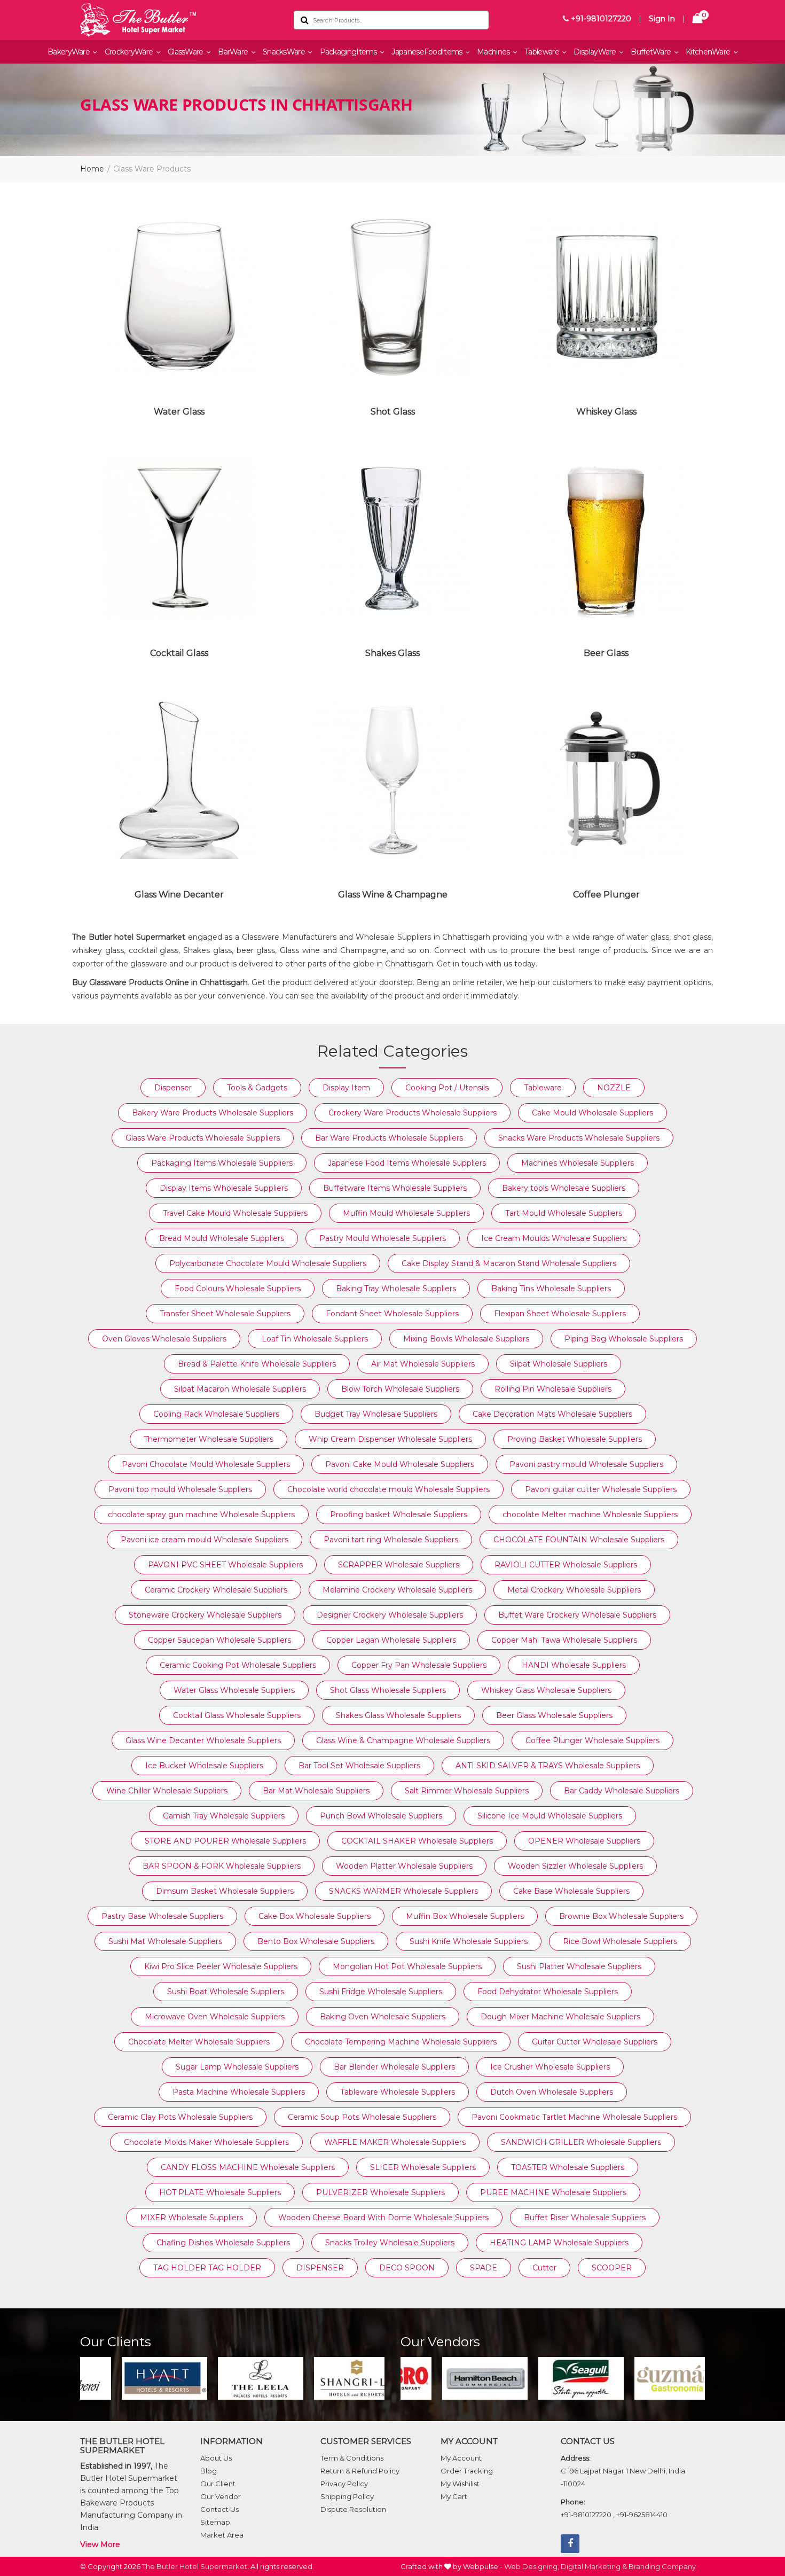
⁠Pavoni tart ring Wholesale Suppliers (391, 1540)
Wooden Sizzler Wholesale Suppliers (575, 1866)
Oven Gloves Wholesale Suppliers (164, 1339)
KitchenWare (709, 52)
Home (92, 169)
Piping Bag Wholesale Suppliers (624, 1339)
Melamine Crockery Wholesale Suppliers (397, 1590)
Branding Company (662, 2566)
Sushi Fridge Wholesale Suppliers (381, 1992)
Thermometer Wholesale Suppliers (209, 1439)
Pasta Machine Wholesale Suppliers (239, 2092)
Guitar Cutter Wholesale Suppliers (595, 2042)
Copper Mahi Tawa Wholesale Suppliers (564, 1640)
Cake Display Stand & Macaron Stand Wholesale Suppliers (509, 1263)
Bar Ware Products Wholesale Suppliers (389, 1138)
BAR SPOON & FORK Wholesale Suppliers (222, 1866)
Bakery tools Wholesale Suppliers (564, 1188)
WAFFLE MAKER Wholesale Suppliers (395, 2142)
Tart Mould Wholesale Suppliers (564, 1213)
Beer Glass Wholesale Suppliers (554, 1715)
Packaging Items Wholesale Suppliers (222, 1163)
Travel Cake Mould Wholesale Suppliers (235, 1213)
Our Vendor (221, 2496)
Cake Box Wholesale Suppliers (315, 1916)
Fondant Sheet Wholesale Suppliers (392, 1314)
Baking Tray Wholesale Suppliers (396, 1289)
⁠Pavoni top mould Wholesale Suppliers (180, 1489)
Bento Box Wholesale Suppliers (316, 1941)
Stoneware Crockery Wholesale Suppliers (205, 1615)
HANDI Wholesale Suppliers (574, 1665)
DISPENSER (320, 2268)
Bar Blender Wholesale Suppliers (394, 2067)
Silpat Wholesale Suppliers (559, 1364)
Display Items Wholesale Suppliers (224, 1188)
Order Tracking (467, 2471)
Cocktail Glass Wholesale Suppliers (237, 1715)
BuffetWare (651, 52)
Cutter (544, 2268)
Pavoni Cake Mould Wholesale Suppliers (400, 1464)
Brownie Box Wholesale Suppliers (621, 1916)
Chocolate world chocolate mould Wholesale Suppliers (388, 1489)
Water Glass (179, 412)
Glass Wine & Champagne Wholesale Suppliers (403, 1740)
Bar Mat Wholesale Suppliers (316, 1791)
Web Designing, (532, 2566)
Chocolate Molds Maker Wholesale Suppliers (206, 2142)
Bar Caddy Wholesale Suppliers (622, 1791)
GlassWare (186, 52)
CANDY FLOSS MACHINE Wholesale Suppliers (248, 2167)
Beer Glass (606, 653)
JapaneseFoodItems (427, 52)
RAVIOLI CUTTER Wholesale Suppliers (566, 1565)
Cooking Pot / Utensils (447, 1088)
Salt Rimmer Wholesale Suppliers (467, 1791)
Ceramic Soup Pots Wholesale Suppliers (362, 2117)
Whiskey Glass (606, 412)
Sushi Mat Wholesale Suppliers (165, 1941)
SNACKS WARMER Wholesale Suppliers (403, 1891)
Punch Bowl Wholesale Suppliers (381, 1816)
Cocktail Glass (179, 653)
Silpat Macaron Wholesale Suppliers (240, 1389)
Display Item (346, 1088)
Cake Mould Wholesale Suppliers (592, 1113)
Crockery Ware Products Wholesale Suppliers (413, 1113)
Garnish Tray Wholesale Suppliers (224, 1816)
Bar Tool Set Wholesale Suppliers (359, 1766)
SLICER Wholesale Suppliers (423, 2167)
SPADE (484, 2268)
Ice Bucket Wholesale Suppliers (204, 1766)
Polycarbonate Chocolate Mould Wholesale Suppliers (268, 1263)
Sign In (662, 19)
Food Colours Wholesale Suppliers (238, 1289)
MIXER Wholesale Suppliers (191, 2218)
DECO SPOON (407, 2268)
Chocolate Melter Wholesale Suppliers (199, 2042)
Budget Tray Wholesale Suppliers (376, 1414)
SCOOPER (612, 2268)
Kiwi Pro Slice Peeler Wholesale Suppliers (221, 1966)
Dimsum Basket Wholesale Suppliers (225, 1891)
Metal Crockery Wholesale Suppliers (574, 1590)
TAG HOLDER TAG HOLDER (207, 2268)
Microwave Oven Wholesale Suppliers (215, 2017)
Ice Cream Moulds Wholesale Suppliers (554, 1238)
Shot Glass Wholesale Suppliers (388, 1690)
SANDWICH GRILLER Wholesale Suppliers (581, 2142)
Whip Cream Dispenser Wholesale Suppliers (390, 1439)
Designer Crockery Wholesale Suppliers (390, 1615)
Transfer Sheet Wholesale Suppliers (225, 1314)
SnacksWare (285, 52)
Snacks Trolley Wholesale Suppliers (390, 2243)
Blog (209, 2471)
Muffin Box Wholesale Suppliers (465, 1916)
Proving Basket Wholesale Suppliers (575, 1439)
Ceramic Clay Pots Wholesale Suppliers (180, 2117)
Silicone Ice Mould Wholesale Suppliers (550, 1816)
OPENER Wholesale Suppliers (584, 1841)
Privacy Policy (344, 2484)
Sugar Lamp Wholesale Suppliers (237, 2067)
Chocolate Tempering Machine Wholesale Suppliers (401, 2042)
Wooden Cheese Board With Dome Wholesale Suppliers (383, 2218)
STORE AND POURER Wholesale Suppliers (225, 1841)
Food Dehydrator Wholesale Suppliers (548, 1992)
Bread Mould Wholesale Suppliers (222, 1238)
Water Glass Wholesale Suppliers (234, 1690)
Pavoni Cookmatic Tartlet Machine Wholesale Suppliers (574, 2117)
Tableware (543, 52)
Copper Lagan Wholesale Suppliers (391, 1640)
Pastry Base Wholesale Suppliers (162, 1916)
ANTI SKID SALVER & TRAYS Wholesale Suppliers (548, 1766)
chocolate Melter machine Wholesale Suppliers (590, 1515)
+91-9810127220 (600, 19)
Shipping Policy (347, 2496)
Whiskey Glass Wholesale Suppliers (546, 1690)
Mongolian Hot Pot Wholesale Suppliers (407, 1966)
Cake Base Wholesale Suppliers (571, 1891)
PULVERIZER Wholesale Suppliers (380, 2192)
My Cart (454, 2496)
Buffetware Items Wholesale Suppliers (395, 1188)
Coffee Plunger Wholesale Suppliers (592, 1740)
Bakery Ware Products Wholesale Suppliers (213, 1113)
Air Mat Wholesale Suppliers (423, 1364)
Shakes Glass (392, 653)
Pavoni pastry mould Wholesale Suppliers (586, 1464)
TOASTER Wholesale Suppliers (568, 2167)
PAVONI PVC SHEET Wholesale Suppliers (225, 1565)
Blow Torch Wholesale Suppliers (400, 1389)
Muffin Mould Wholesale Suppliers (406, 1213)
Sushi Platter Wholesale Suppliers (579, 1966)
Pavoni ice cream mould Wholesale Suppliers (205, 1540)
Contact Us (219, 2509)
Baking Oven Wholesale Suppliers (383, 2017)
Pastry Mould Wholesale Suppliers (383, 1238)
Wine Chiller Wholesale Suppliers (167, 1791)
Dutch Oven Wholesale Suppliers (552, 2092)
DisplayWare (596, 52)
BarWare (234, 52)
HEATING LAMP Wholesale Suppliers (559, 2243)
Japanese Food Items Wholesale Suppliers (407, 1163)
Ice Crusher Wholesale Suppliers (550, 2067)
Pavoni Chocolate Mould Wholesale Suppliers (206, 1464)
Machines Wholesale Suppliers (578, 1163)
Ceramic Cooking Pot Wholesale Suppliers (238, 1665)
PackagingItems (350, 52)
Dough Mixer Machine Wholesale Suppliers (560, 2017)
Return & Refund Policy (360, 2471)
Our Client (218, 2484)
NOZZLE (614, 1088)
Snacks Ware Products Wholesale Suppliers (579, 1138)
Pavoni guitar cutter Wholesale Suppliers (601, 1489)
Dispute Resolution (353, 2509)
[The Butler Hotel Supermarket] (179, 20)
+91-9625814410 (642, 2515)
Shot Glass (393, 412)
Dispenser (173, 1088)
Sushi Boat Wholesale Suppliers (226, 1992)
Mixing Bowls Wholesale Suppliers (466, 1339)
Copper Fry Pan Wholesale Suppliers (419, 1665)
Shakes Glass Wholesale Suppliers (398, 1715)
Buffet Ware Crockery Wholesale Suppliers (577, 1615)
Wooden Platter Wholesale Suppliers (404, 1866)
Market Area (222, 2535)
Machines (494, 52)
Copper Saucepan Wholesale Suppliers (219, 1640)
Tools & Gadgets (257, 1088)
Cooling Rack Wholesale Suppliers (216, 1414)
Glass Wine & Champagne (393, 895)
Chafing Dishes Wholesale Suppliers (223, 2243)
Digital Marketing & (594, 2566)
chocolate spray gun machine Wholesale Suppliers (201, 1515)
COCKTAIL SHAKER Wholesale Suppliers (417, 1841)
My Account (461, 2458)
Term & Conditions (352, 2458)
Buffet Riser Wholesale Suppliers (585, 2218)
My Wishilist (460, 2484)
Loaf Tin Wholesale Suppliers (315, 1339)
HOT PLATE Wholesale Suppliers (220, 2192)
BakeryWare (69, 52)
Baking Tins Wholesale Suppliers (551, 1289)
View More (100, 2544)
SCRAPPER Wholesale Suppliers (399, 1565)
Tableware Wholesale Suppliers (398, 2092)
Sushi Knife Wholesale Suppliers (469, 1941)
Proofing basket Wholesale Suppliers (399, 1515)
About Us (216, 2458)
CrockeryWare (130, 52)
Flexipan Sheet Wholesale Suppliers (560, 1314)
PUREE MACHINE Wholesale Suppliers (553, 2192)
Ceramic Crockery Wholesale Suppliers (216, 1590)
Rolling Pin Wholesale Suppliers (553, 1389)
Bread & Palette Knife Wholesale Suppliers (257, 1364)
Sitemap (215, 2522)
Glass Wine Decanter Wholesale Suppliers (203, 1740)
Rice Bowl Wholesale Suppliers (620, 1941)
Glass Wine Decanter (179, 895)
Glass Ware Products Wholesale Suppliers (203, 1138)
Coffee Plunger (606, 895)
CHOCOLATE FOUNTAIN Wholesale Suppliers (579, 1540)
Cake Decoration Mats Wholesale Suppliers (552, 1414)
